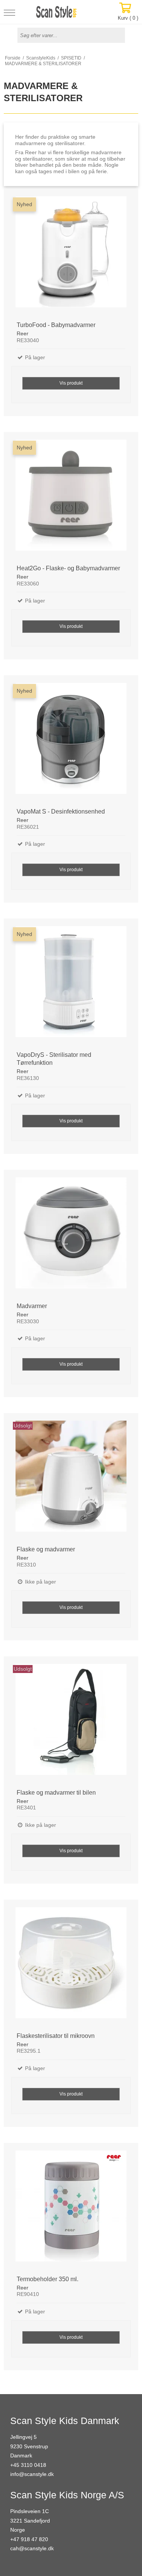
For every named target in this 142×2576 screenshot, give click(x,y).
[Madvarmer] (71, 1237)
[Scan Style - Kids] (56, 12)
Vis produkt (71, 383)
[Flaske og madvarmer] (71, 1480)
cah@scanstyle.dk (32, 2548)
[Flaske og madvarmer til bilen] (71, 1724)
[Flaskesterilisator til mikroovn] (71, 1967)
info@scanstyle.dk (32, 2474)
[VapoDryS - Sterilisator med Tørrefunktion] (71, 986)
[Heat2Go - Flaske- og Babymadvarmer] (71, 499)
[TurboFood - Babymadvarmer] (71, 256)
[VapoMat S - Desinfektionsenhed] (71, 743)
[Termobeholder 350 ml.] (71, 2210)
